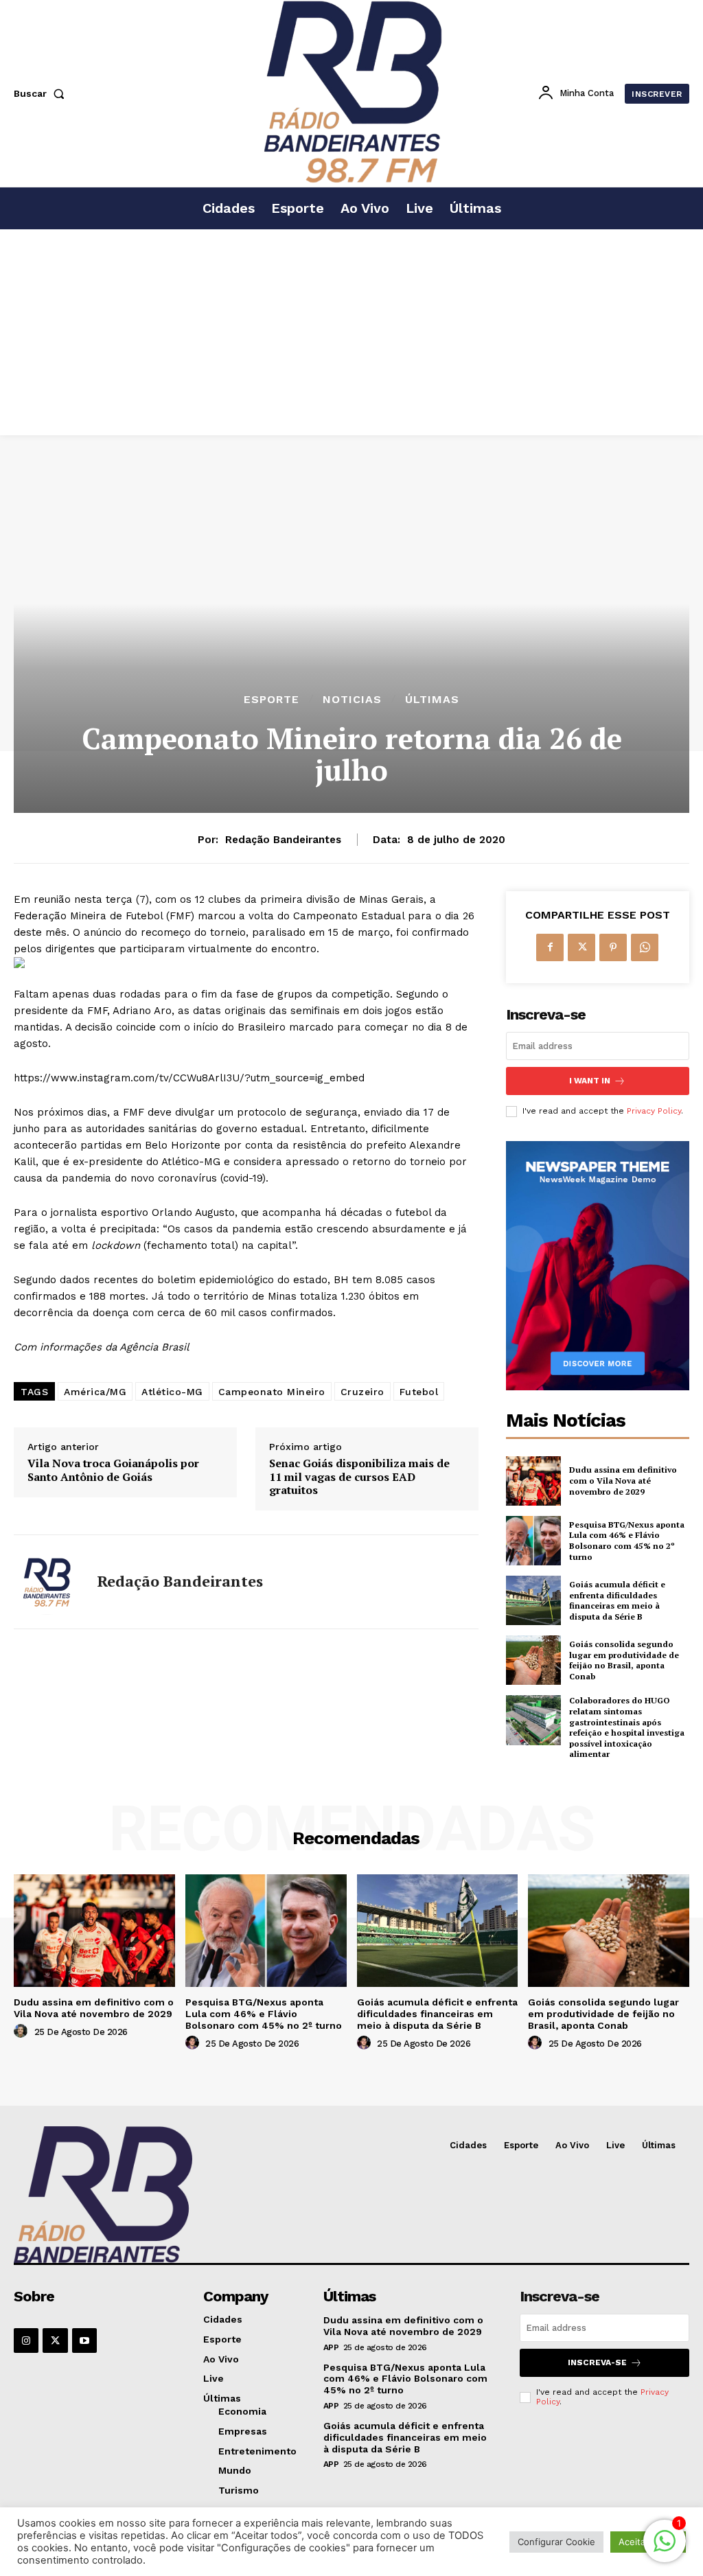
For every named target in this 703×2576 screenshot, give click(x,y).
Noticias (352, 700)
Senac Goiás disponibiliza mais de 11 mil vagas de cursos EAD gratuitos (359, 1477)
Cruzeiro (362, 1392)
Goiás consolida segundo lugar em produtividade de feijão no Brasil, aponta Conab (624, 1660)
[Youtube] (84, 2341)
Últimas (432, 700)
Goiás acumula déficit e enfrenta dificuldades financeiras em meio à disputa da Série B (617, 1600)
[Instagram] (26, 2341)
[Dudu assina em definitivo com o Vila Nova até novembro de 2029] (533, 1481)
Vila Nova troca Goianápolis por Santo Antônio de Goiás (113, 1470)
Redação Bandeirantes (283, 840)
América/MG (95, 1392)
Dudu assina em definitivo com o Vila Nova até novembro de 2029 (623, 1480)
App (331, 2347)
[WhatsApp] (645, 947)
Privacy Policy (654, 1111)
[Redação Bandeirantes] (47, 1582)
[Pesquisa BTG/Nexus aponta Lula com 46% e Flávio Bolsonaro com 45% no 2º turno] (533, 1541)
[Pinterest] (613, 947)
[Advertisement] (351, 332)
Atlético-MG (172, 1392)
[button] (42, 93)
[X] (581, 947)
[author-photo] (23, 2032)
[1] (665, 2548)
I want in (590, 1081)
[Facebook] (550, 947)
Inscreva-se (597, 2362)
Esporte (272, 700)
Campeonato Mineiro (272, 1392)
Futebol (419, 1392)
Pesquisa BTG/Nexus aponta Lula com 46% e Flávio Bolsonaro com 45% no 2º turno (627, 1541)
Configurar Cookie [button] (556, 2542)
